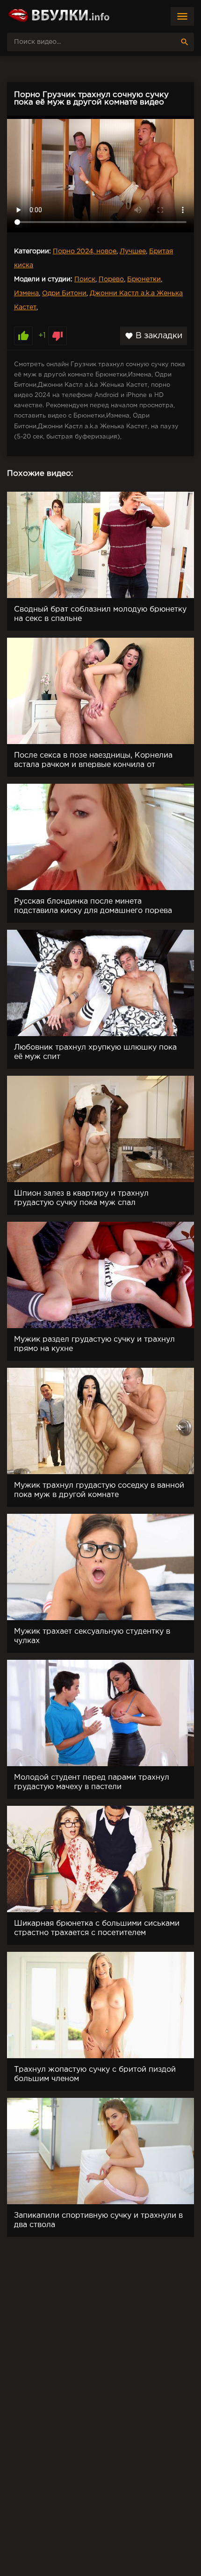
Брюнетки (144, 279)
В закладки (154, 336)
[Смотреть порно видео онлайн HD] (58, 16)
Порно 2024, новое (85, 251)
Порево (111, 279)
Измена (26, 293)
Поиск (85, 279)
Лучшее (133, 251)
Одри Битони (64, 293)
